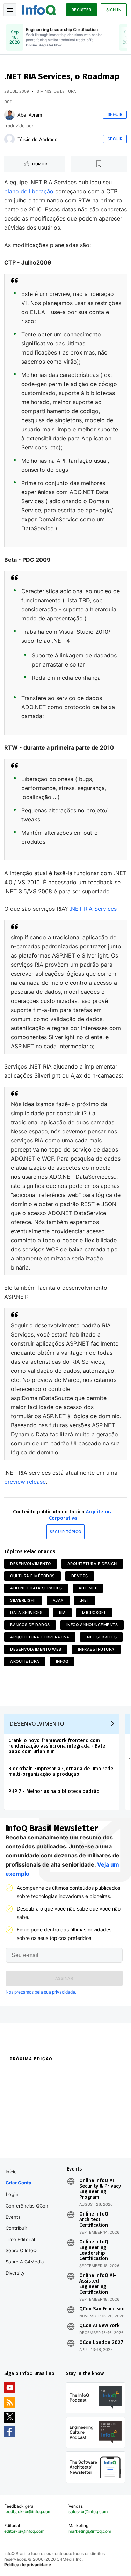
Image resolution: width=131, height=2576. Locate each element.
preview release (25, 1482)
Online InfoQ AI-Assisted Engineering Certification (98, 2284)
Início (11, 2172)
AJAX (58, 1600)
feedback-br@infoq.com (28, 2512)
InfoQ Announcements (92, 1625)
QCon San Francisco (102, 2309)
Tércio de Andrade (38, 139)
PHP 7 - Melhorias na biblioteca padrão (54, 1791)
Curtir (40, 164)
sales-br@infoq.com (88, 2512)
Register (82, 10)
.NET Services (101, 1637)
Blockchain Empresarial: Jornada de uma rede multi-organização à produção (61, 1771)
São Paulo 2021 (81, 2131)
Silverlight (23, 1600)
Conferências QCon (27, 2206)
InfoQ (62, 1661)
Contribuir (16, 2228)
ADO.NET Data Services (36, 1588)
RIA (63, 1613)
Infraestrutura (96, 1649)
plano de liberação (29, 191)
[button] (64, 1978)
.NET (85, 1600)
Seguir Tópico (65, 1532)
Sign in (114, 10)
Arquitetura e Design (92, 1564)
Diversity (15, 2273)
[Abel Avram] (9, 115)
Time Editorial (20, 2239)
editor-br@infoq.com (24, 2531)
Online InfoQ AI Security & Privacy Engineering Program (100, 2189)
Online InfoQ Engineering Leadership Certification (94, 2250)
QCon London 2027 (101, 2343)
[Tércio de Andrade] (9, 139)
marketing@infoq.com (90, 2531)
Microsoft (94, 1613)
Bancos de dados (30, 1625)
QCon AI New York (99, 2326)
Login (12, 2194)
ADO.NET (88, 1588)
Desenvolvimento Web (36, 1649)
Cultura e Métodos (32, 1576)
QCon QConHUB (50, 2074)
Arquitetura (25, 1661)
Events (13, 2217)
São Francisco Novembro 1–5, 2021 (93, 2144)
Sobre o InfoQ (21, 2250)
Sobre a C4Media (25, 2262)
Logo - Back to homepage (39, 9)
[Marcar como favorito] (99, 164)
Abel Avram (30, 115)
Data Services (26, 1613)
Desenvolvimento (31, 1564)
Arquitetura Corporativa (40, 1637)
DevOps (80, 1576)
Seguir (115, 114)
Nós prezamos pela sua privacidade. (41, 1992)
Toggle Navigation (10, 10)
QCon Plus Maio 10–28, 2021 (32, 2141)
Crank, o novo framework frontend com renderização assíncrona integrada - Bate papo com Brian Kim (57, 1746)
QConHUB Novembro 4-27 (30, 2131)
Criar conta (19, 2183)
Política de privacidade (28, 2565)
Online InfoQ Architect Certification (94, 2220)
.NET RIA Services (93, 909)
